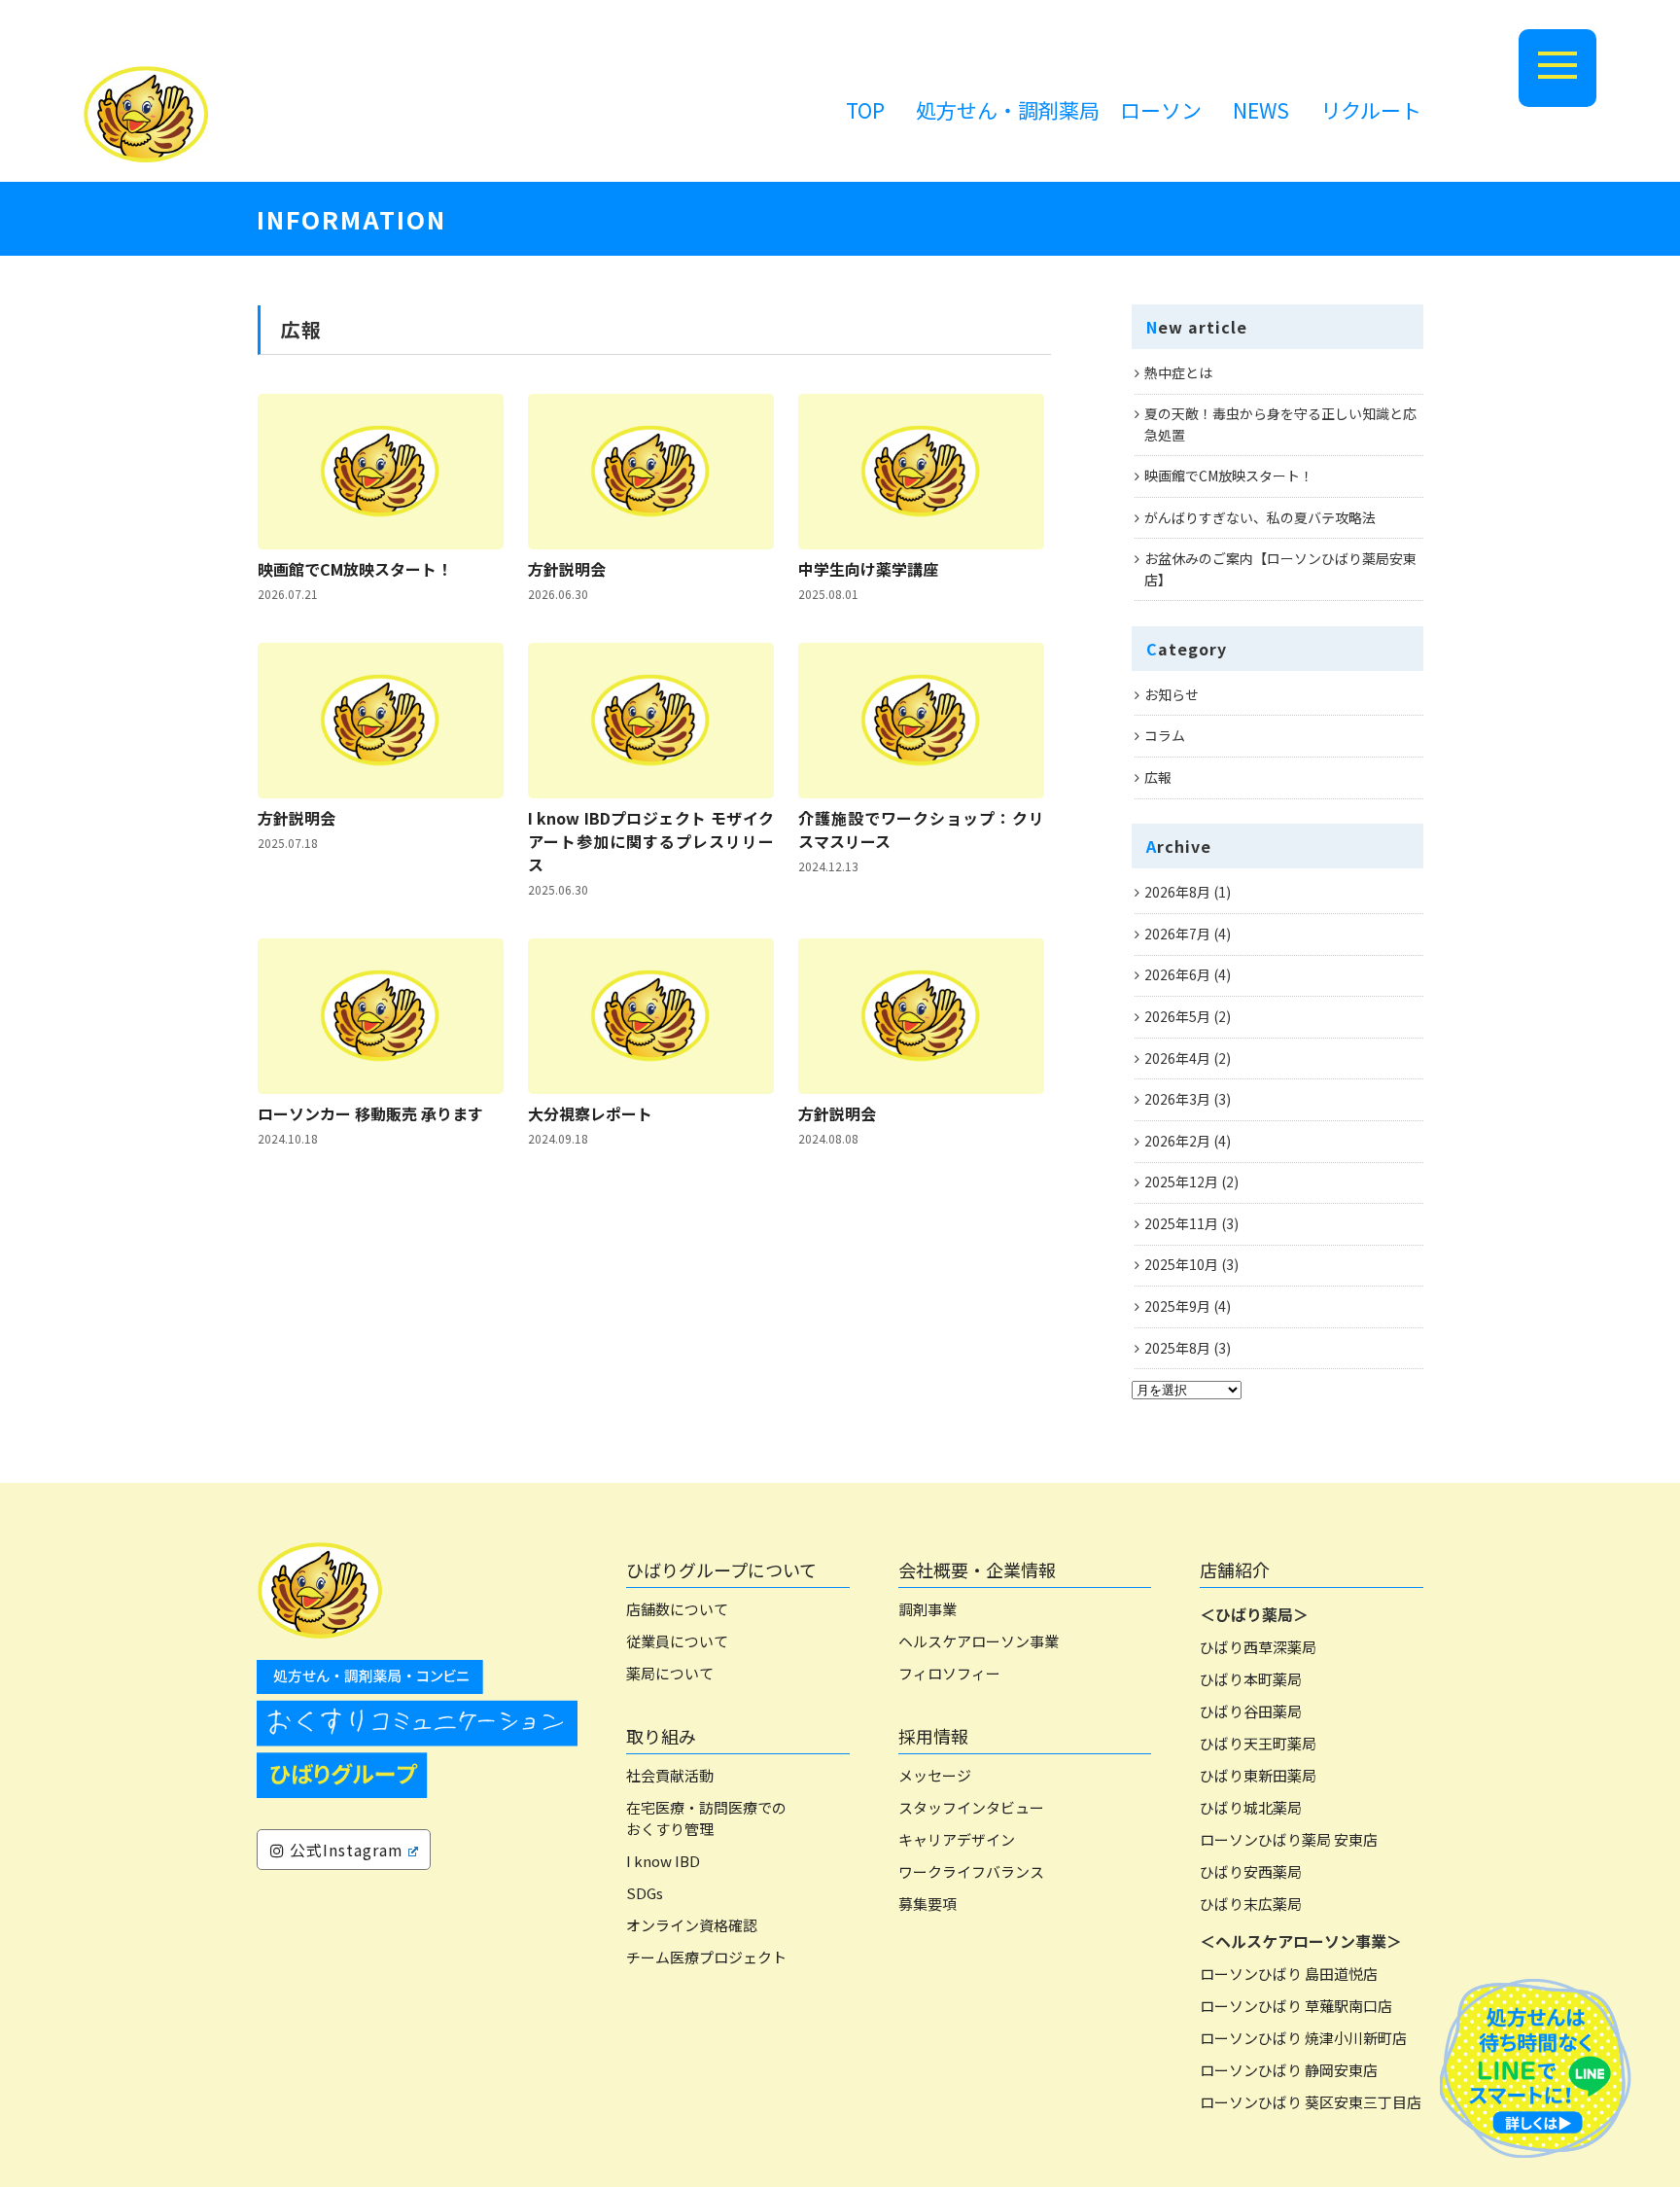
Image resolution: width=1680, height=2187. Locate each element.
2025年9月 (1177, 1306)
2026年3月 (1177, 1099)
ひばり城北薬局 (1251, 1807)
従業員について (677, 1641)
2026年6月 (1177, 974)
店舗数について (677, 1609)
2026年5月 (1177, 1016)
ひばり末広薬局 (1251, 1904)
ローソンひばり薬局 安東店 (1289, 1839)
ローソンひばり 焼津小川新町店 (1303, 2038)
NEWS (1261, 110)
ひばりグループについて (721, 1570)
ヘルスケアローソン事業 (979, 1641)
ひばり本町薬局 (1251, 1679)
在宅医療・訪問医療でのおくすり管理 (706, 1818)
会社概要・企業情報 (977, 1570)
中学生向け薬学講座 (868, 569)
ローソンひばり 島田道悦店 (1289, 1974)
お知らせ (1172, 694)
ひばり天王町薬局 (1258, 1743)
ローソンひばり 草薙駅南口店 (1296, 2006)
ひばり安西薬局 (1251, 1871)
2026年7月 (1177, 934)
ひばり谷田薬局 (1251, 1711)
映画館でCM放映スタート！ (355, 569)
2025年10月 (1181, 1264)
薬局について (670, 1673)
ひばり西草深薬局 (1258, 1647)
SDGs (645, 1893)
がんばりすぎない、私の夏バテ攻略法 (1260, 517)
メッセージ (935, 1775)
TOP (865, 110)
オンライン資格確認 (692, 1925)
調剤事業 (927, 1609)
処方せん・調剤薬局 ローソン (1059, 110)
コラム (1165, 735)
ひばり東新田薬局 (1258, 1775)
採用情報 (933, 1736)
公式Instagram (344, 1850)
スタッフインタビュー (971, 1807)
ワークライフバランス (971, 1871)
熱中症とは (1178, 372)
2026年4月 (1177, 1058)
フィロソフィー (949, 1673)
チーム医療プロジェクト (706, 1957)
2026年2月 (1177, 1141)
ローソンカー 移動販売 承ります (370, 1113)
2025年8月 (1177, 1348)
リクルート (1371, 110)
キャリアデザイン (957, 1839)
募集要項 (927, 1904)
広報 (1158, 777)
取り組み (661, 1736)
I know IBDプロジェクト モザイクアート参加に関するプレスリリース (651, 841)
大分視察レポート (590, 1113)
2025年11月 (1181, 1223)
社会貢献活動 (670, 1775)
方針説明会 (567, 569)
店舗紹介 (1235, 1570)
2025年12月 (1181, 1182)
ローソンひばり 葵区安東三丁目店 (1311, 2102)
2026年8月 (1177, 892)
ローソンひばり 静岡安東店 (1289, 2070)
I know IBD (663, 1861)
